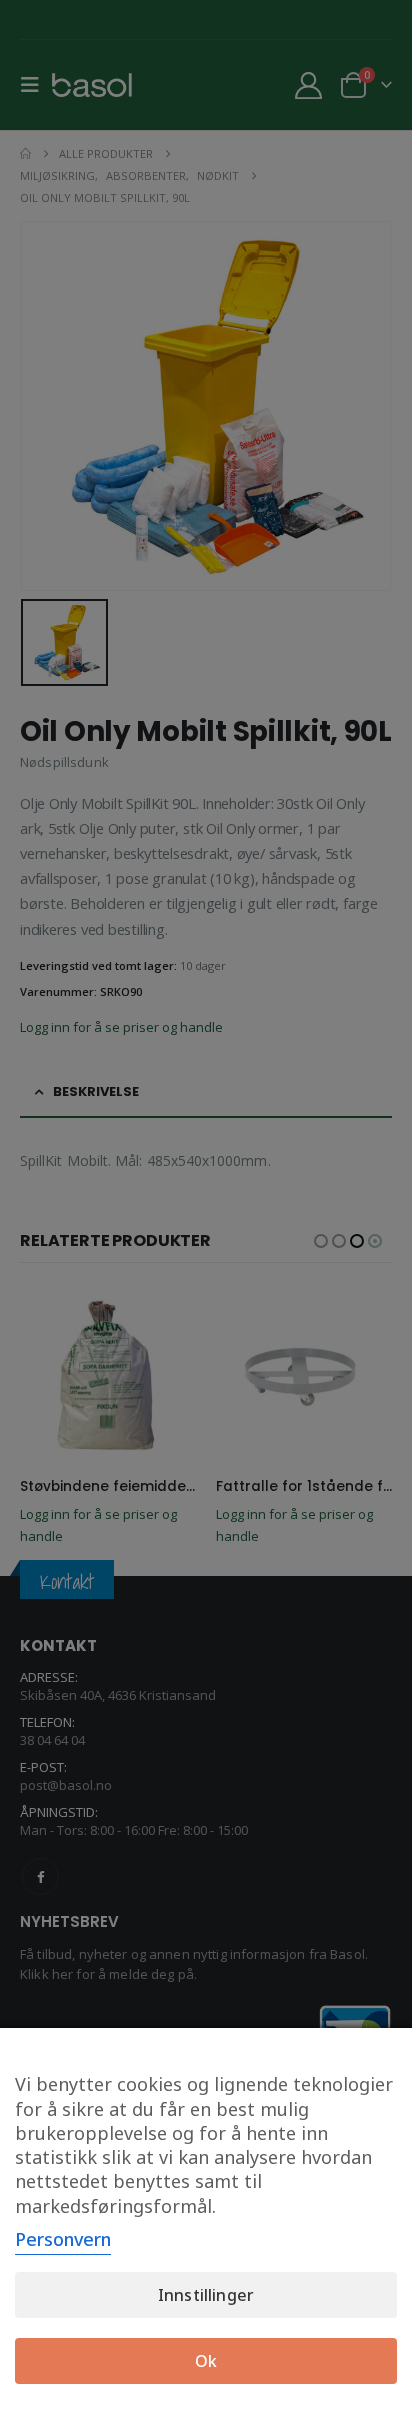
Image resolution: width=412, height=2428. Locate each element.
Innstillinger (206, 2295)
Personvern (63, 2239)
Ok (206, 2361)
